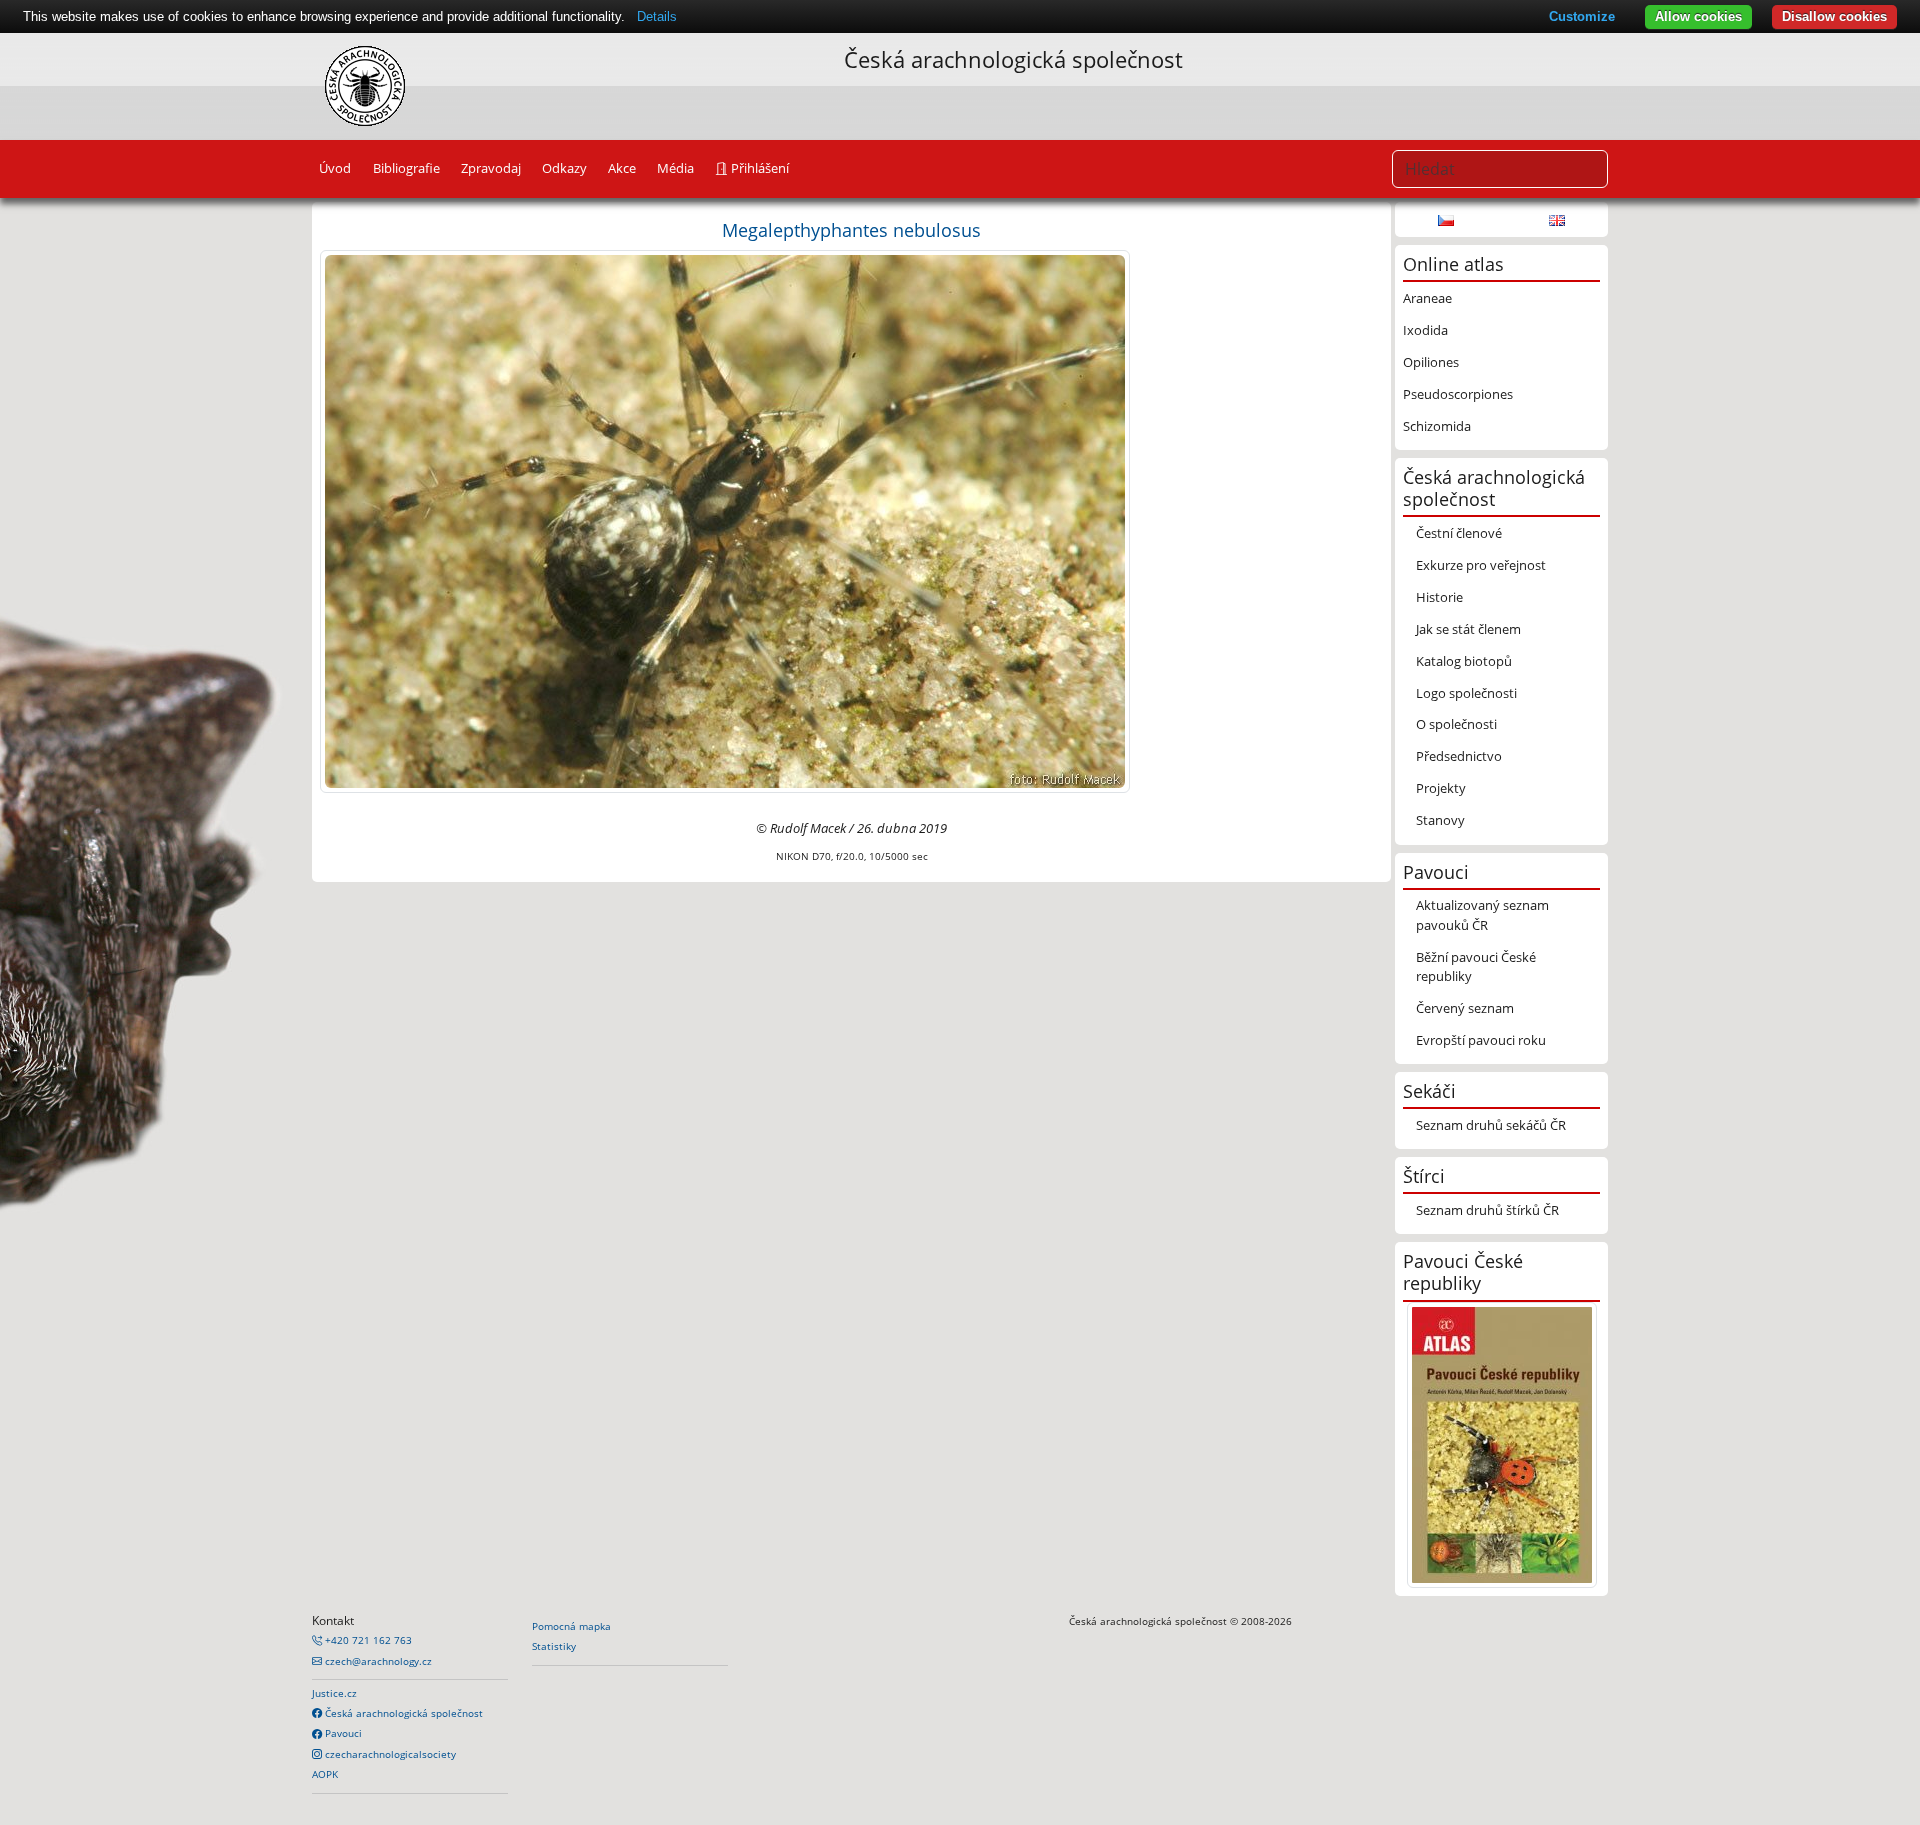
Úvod (335, 168)
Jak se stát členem (1468, 629)
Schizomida (1437, 426)
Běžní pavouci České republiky (1476, 966)
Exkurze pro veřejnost (1481, 565)
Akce (622, 168)
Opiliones (1431, 362)
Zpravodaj (491, 168)
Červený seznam (1465, 1008)
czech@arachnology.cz (377, 1661)
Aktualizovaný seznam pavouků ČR (1482, 914)
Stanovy (1440, 820)
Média (675, 168)
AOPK (325, 1774)
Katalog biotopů (1464, 661)
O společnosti (1456, 724)
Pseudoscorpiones (1458, 394)
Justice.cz (334, 1693)
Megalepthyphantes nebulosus (851, 229)
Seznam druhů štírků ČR (1487, 1210)
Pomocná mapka (571, 1626)
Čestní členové (1459, 533)
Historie (1439, 597)
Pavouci (342, 1733)
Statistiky (554, 1646)
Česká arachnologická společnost (402, 1713)
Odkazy (564, 168)
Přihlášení (758, 168)
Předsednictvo (1459, 756)
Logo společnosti (1466, 693)
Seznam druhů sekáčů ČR (1491, 1125)
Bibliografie (406, 168)
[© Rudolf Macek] (725, 520)
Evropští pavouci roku (1481, 1040)
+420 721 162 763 (367, 1640)
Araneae (1427, 298)
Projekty (1441, 788)
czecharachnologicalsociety (389, 1754)
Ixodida (1425, 330)
